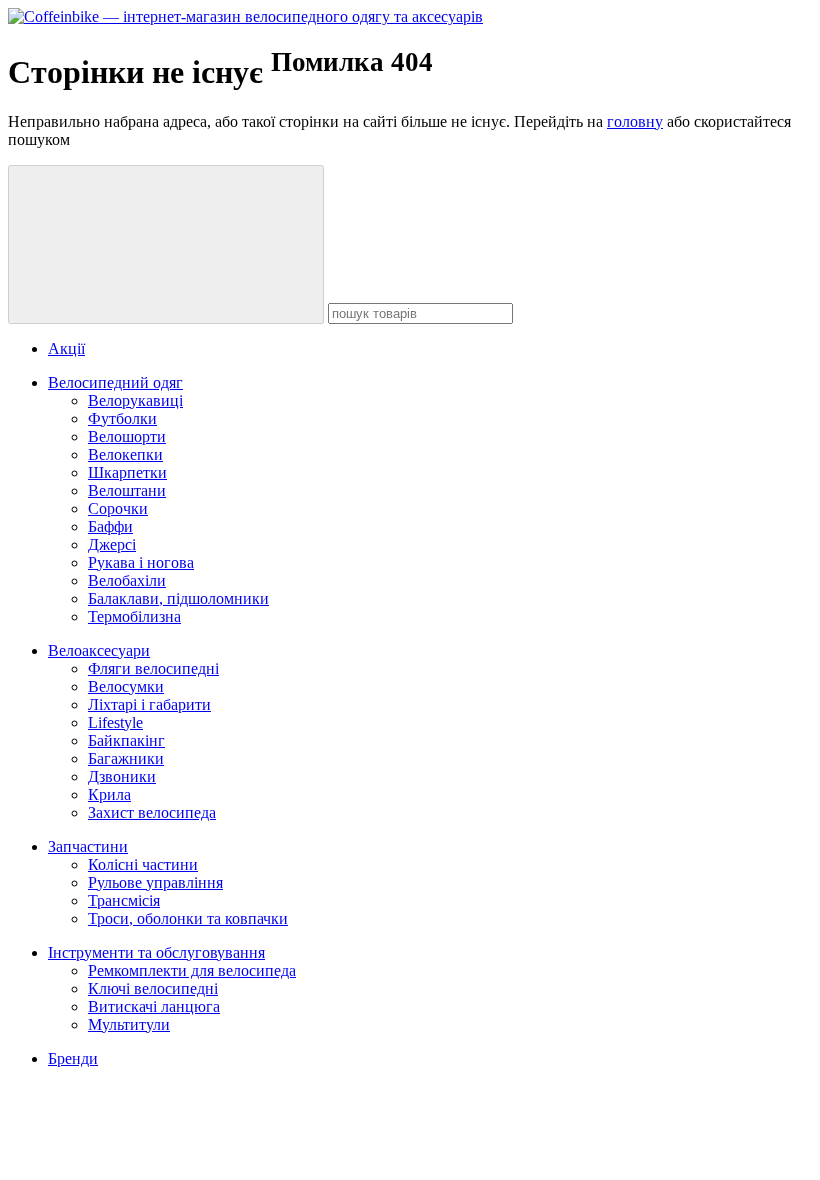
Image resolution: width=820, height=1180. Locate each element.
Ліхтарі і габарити (149, 704)
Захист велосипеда (152, 812)
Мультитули (129, 1024)
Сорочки (118, 508)
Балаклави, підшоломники (178, 598)
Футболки (122, 418)
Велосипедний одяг (115, 382)
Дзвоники (122, 776)
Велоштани (127, 490)
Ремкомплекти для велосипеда (192, 970)
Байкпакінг (126, 740)
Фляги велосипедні (153, 668)
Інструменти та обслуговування (156, 952)
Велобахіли (127, 580)
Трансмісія (124, 900)
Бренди (73, 1058)
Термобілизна (134, 616)
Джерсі (112, 544)
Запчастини (88, 846)
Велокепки (125, 454)
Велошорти (127, 436)
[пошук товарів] (166, 244)
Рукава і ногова (141, 562)
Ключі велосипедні (153, 988)
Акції (66, 348)
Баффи (110, 526)
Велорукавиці (135, 400)
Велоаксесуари (99, 650)
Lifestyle (115, 722)
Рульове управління (155, 882)
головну (635, 121)
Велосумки (126, 686)
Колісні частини (143, 864)
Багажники (126, 758)
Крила (109, 794)
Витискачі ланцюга (154, 1006)
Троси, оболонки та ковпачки (188, 918)
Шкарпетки (127, 472)
